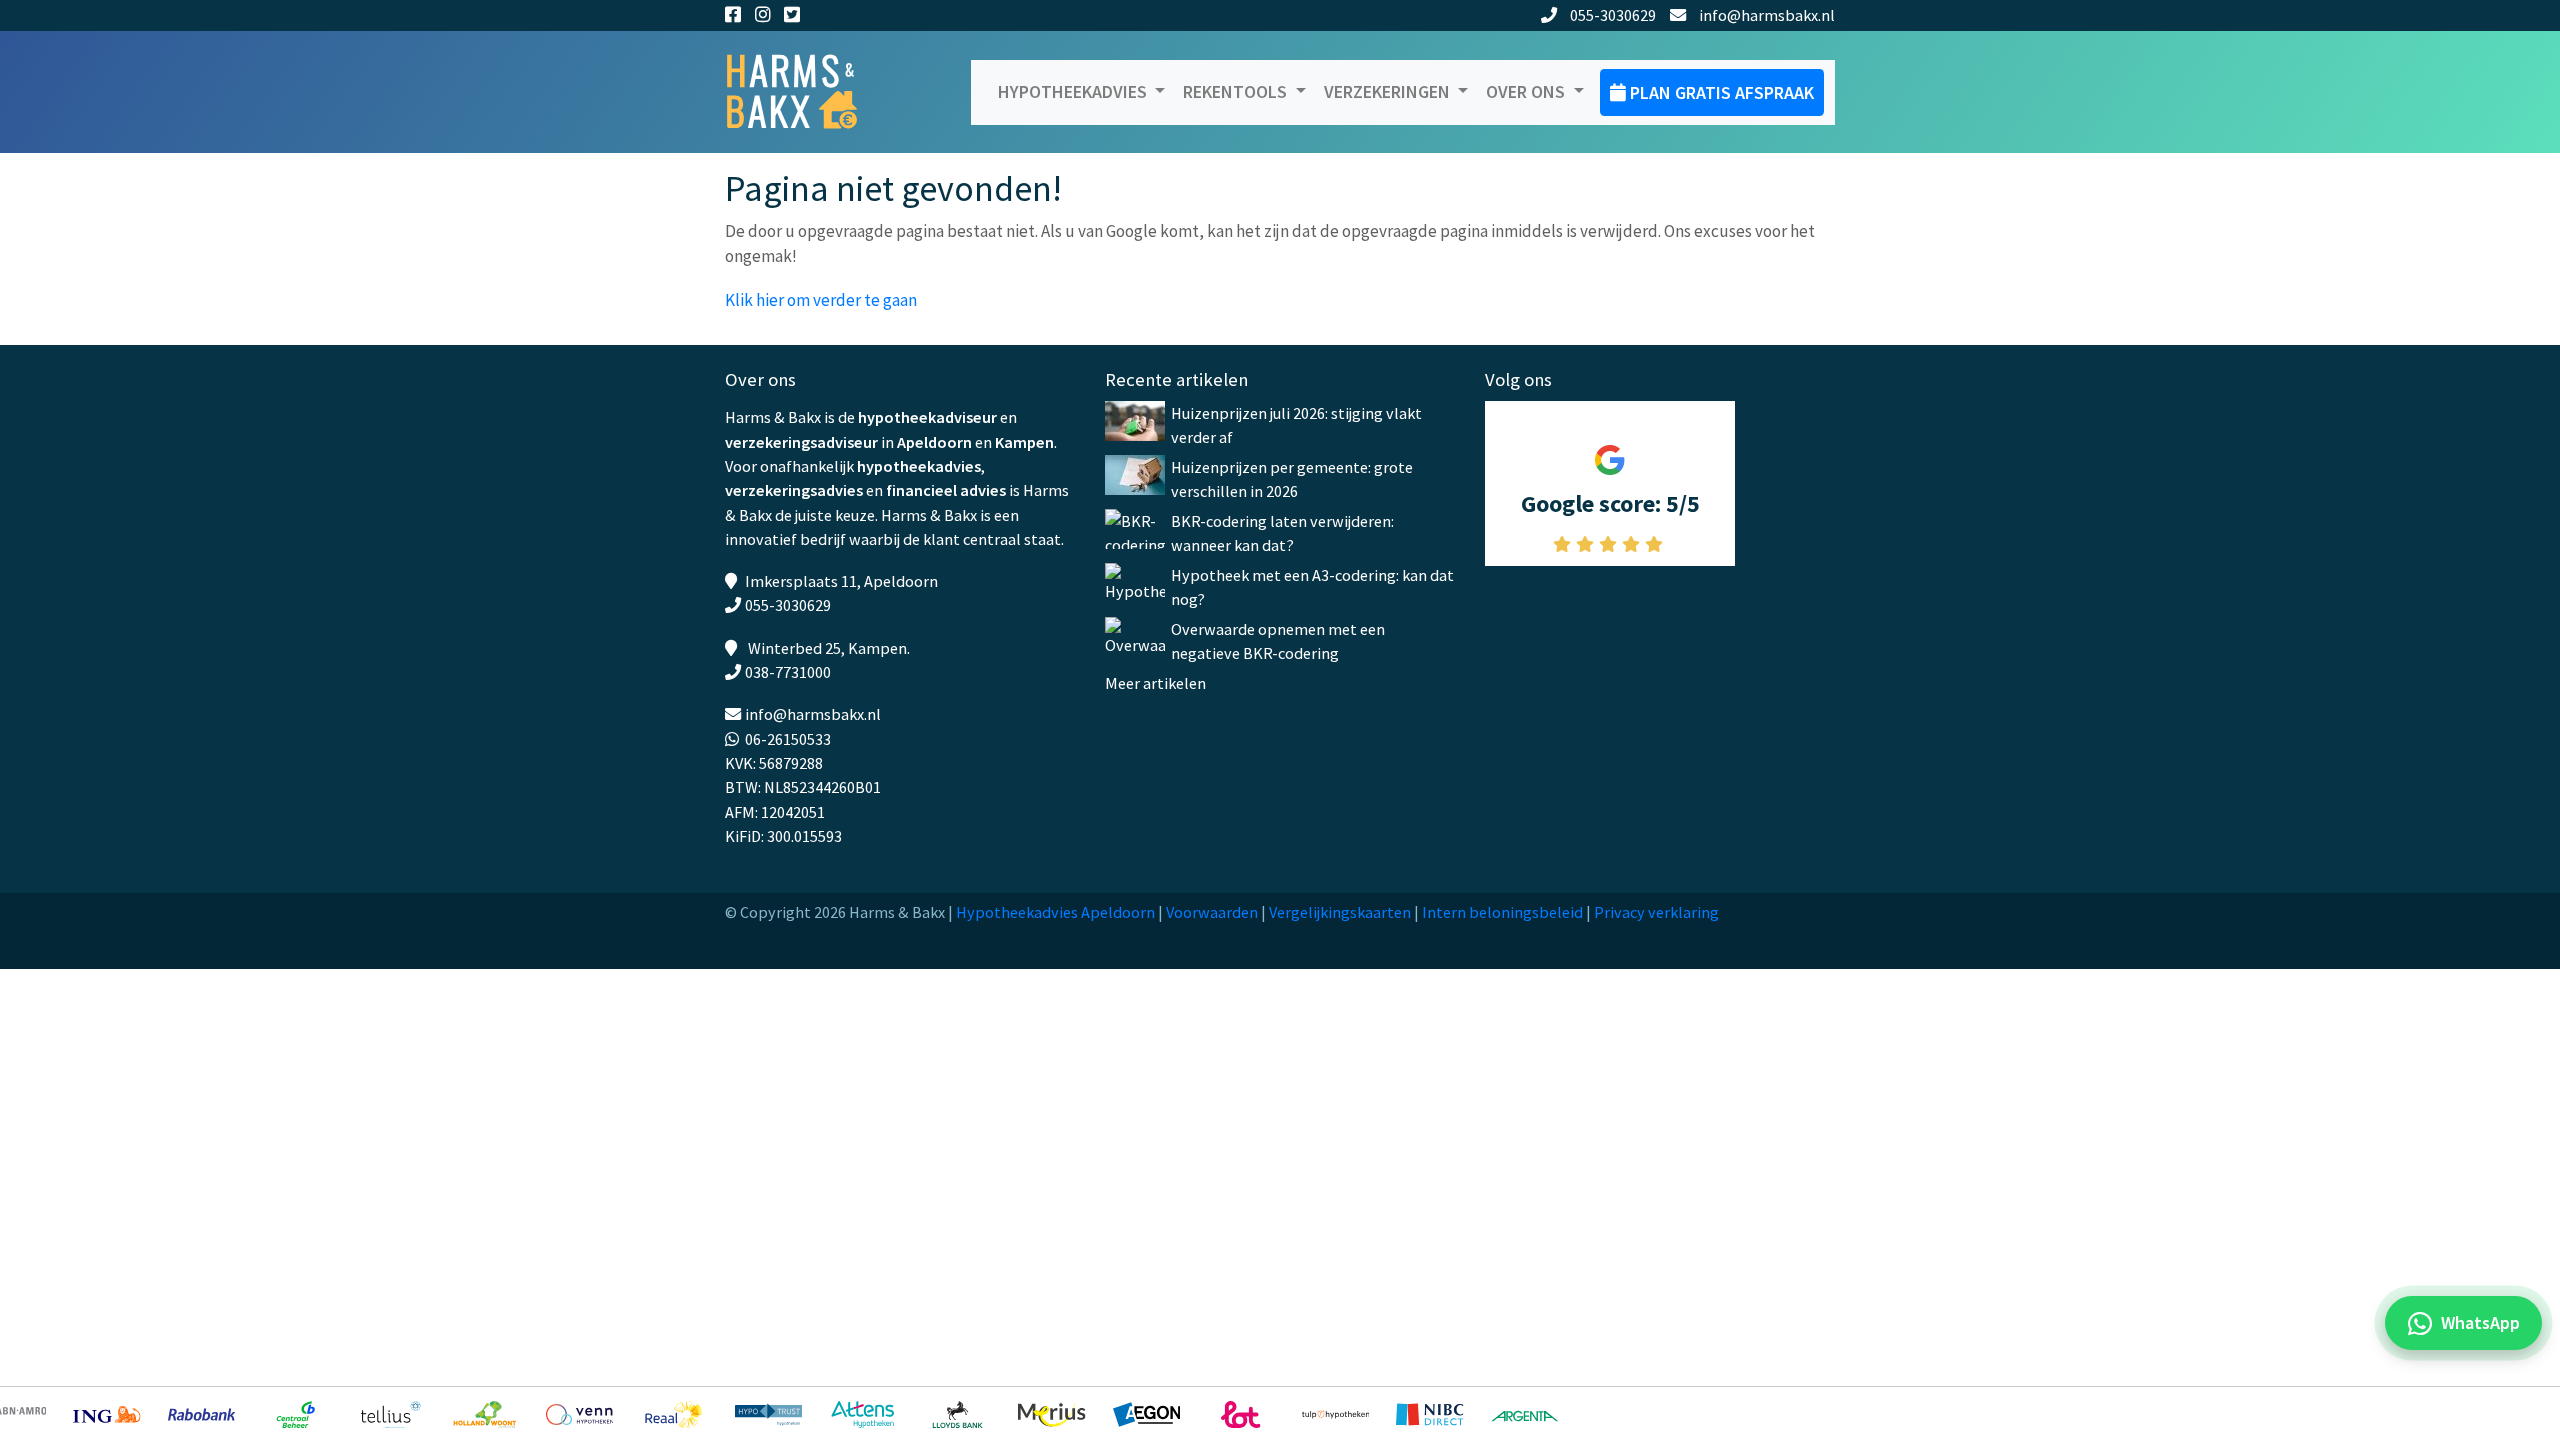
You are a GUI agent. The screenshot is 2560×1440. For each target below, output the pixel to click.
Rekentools (1237, 91)
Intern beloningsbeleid (1502, 912)
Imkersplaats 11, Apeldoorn (841, 581)
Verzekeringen (1389, 91)
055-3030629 (1613, 15)
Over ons (1527, 91)
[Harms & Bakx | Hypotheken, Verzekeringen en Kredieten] (805, 92)
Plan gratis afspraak (1720, 92)
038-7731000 (788, 672)
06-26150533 (788, 739)
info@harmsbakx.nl (1767, 15)
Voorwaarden (1212, 912)
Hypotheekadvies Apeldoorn (1055, 912)
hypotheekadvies (919, 466)
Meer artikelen (1155, 683)
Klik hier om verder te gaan (821, 300)
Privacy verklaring (1656, 912)
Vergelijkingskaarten (1340, 912)
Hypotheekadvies (1074, 91)
